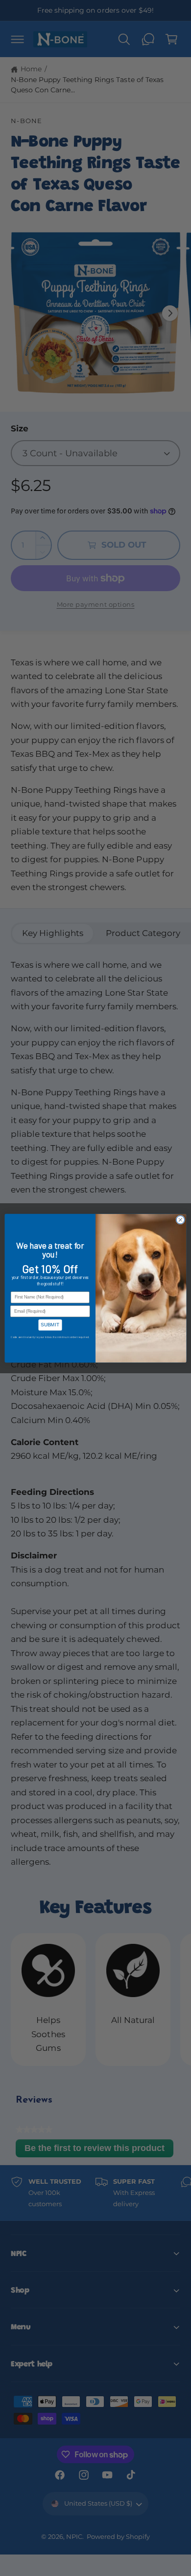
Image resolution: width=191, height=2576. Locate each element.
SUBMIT (50, 1324)
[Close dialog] (180, 1220)
